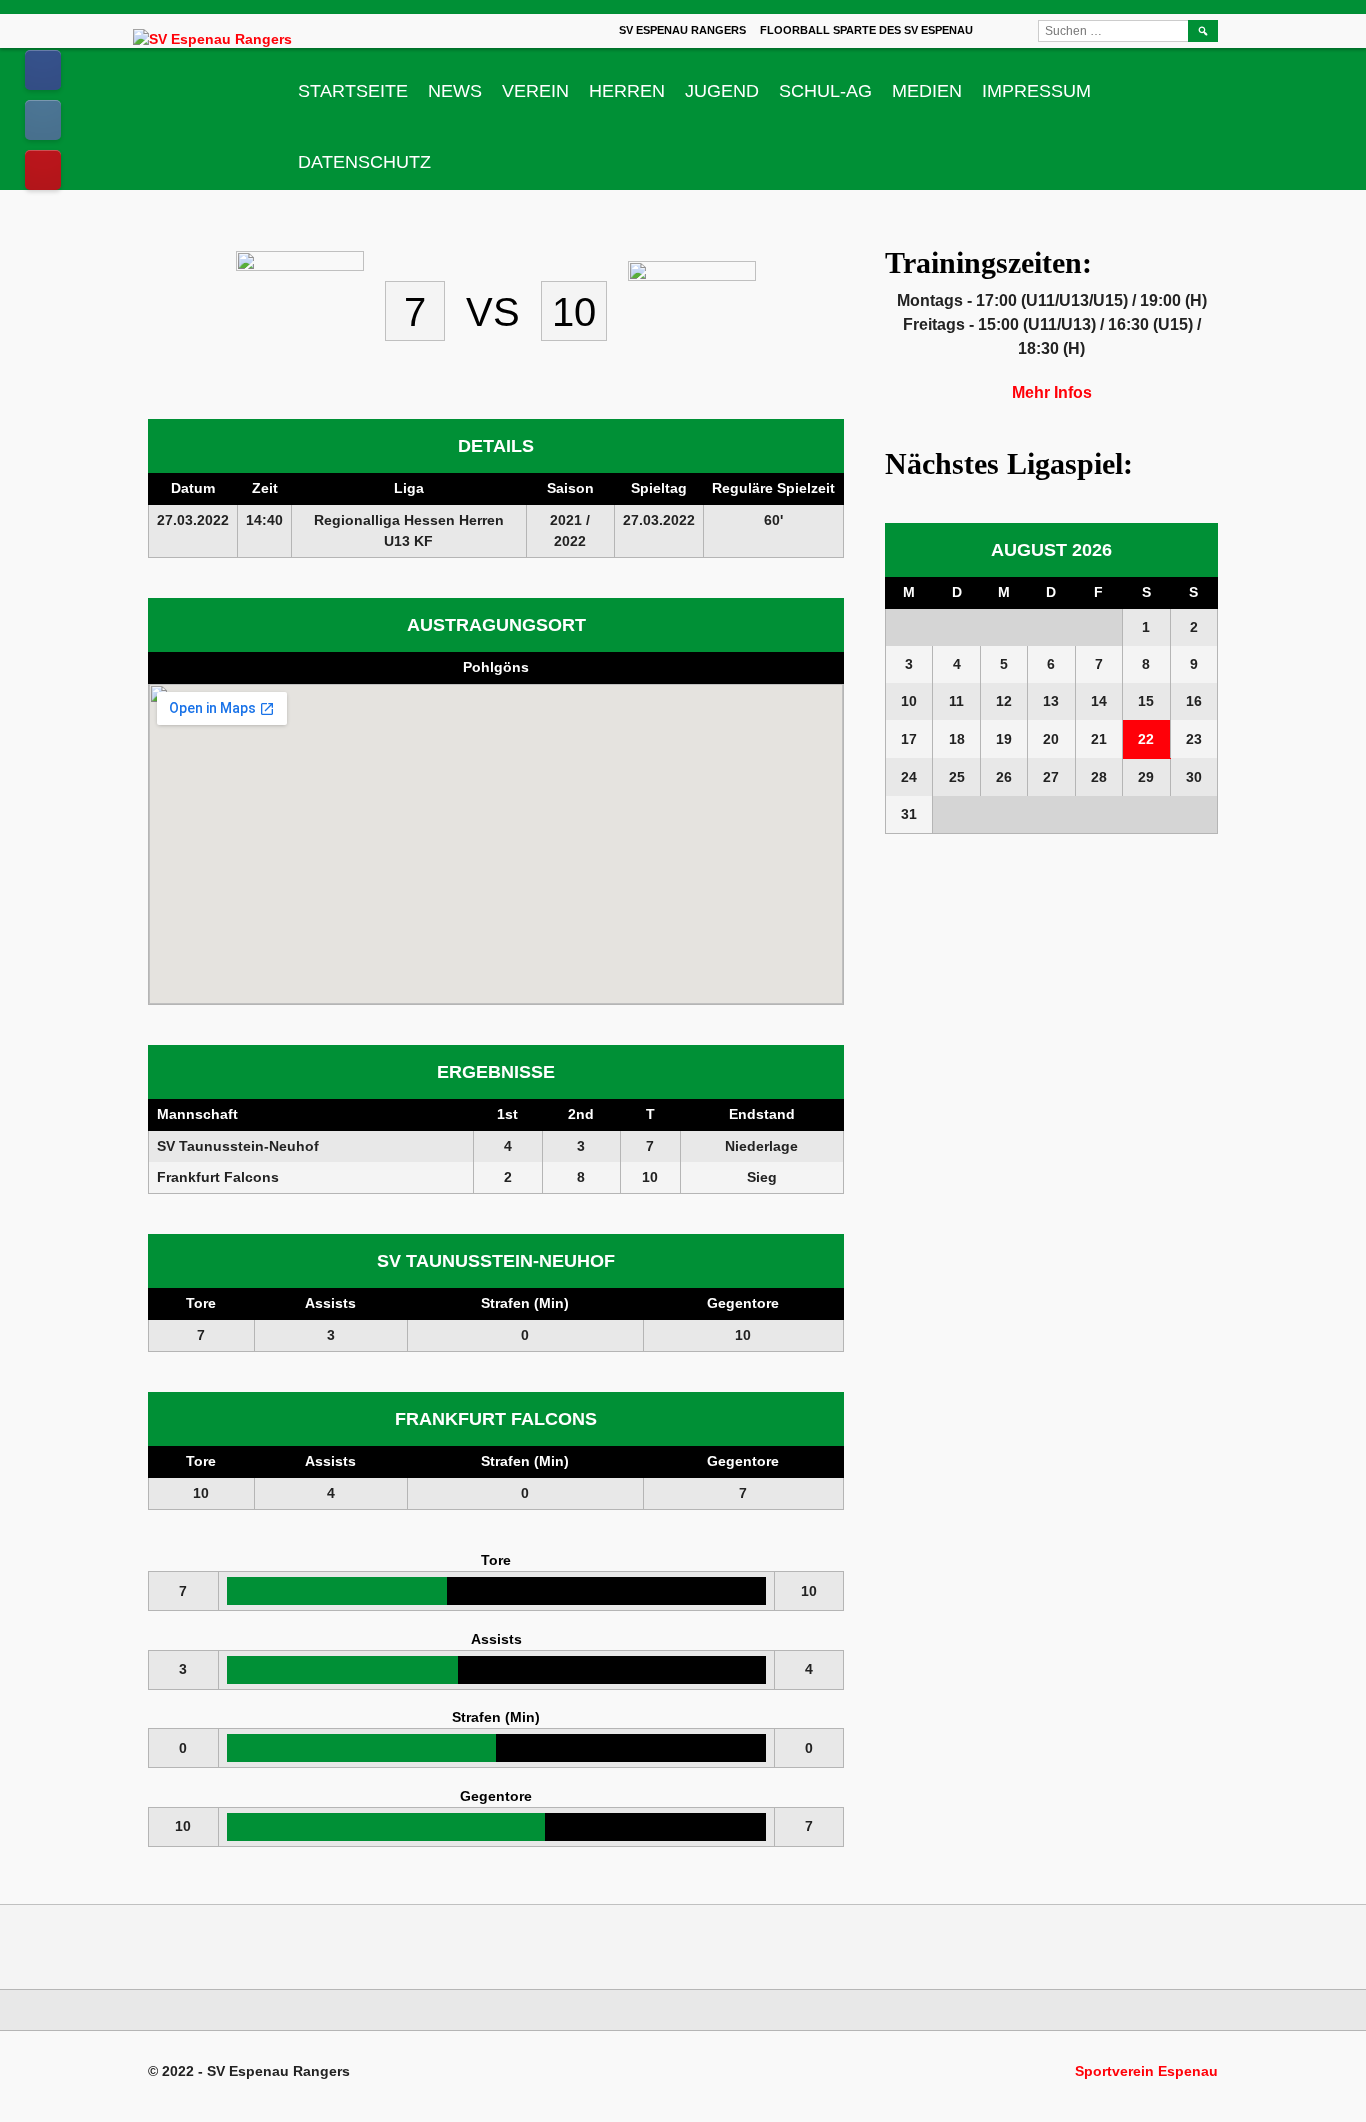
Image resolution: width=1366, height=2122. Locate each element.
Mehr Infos (1052, 392)
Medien (927, 91)
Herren (627, 91)
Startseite (353, 91)
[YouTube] (43, 170)
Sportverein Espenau (1146, 2071)
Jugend (722, 91)
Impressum (1036, 91)
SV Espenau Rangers (682, 30)
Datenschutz (364, 162)
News (455, 91)
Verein (535, 91)
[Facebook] (43, 70)
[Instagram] (43, 120)
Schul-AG (825, 91)
